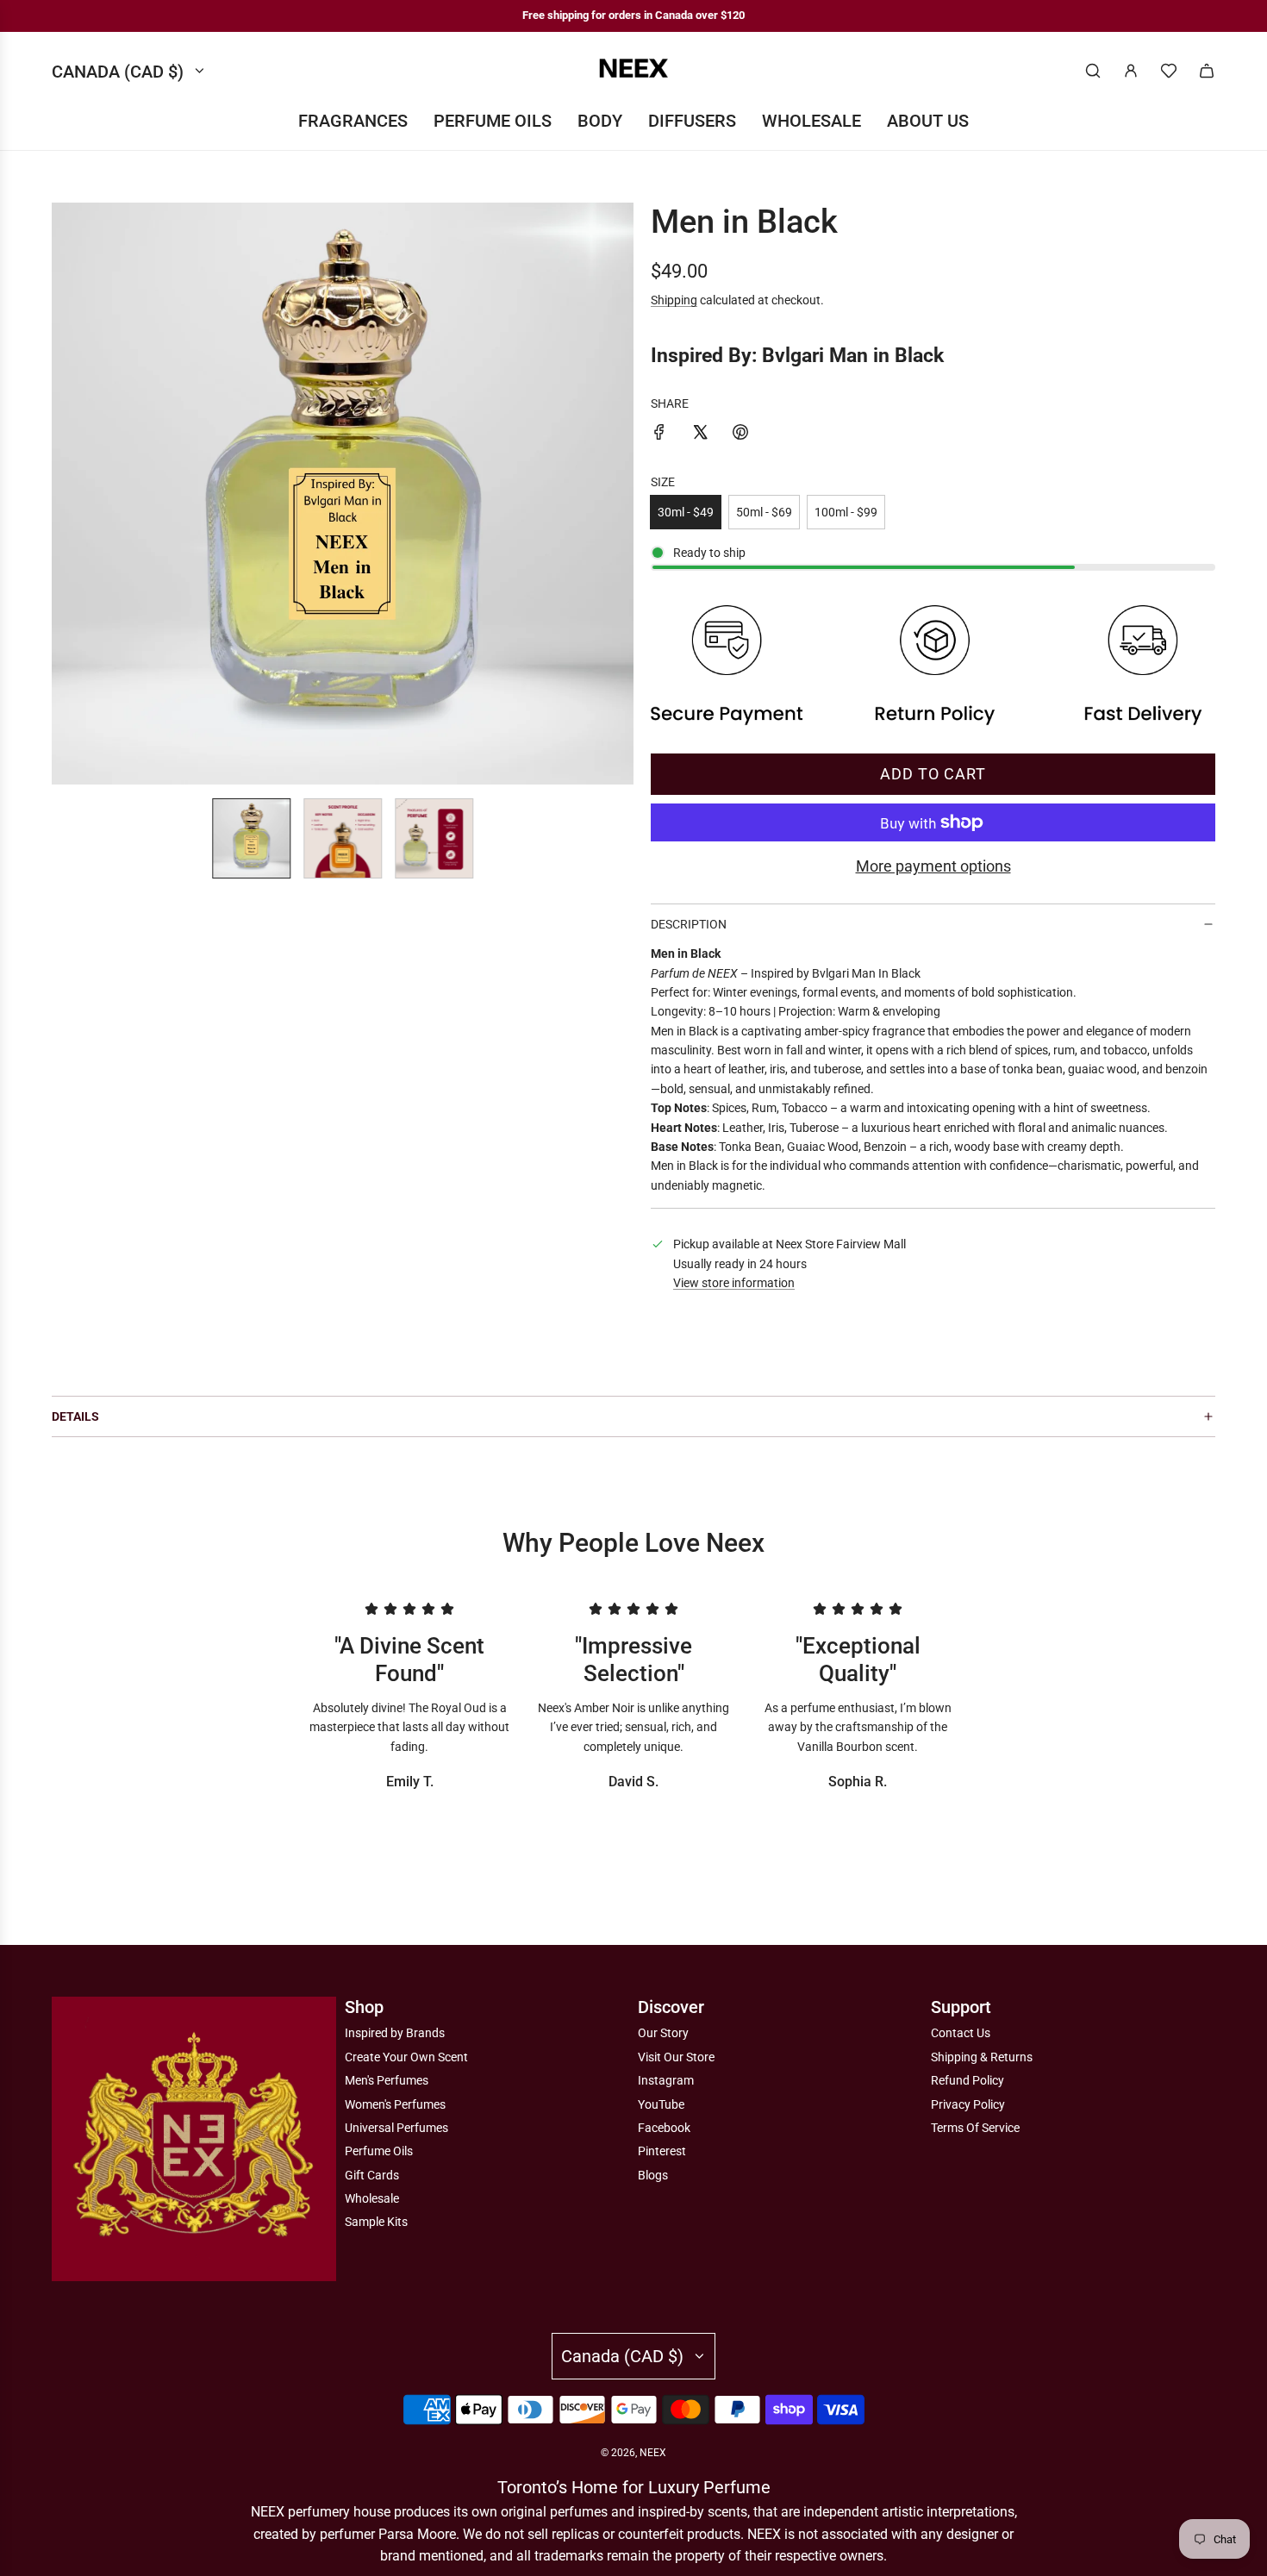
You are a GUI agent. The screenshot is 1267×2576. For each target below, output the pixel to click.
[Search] (1093, 71)
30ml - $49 (686, 512)
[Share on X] (700, 435)
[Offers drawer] (1169, 71)
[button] (66, 494)
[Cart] (1207, 71)
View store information (734, 1283)
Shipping (674, 300)
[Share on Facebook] (659, 435)
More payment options (933, 866)
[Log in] (1131, 71)
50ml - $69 (764, 512)
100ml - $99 (846, 512)
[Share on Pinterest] (740, 435)
